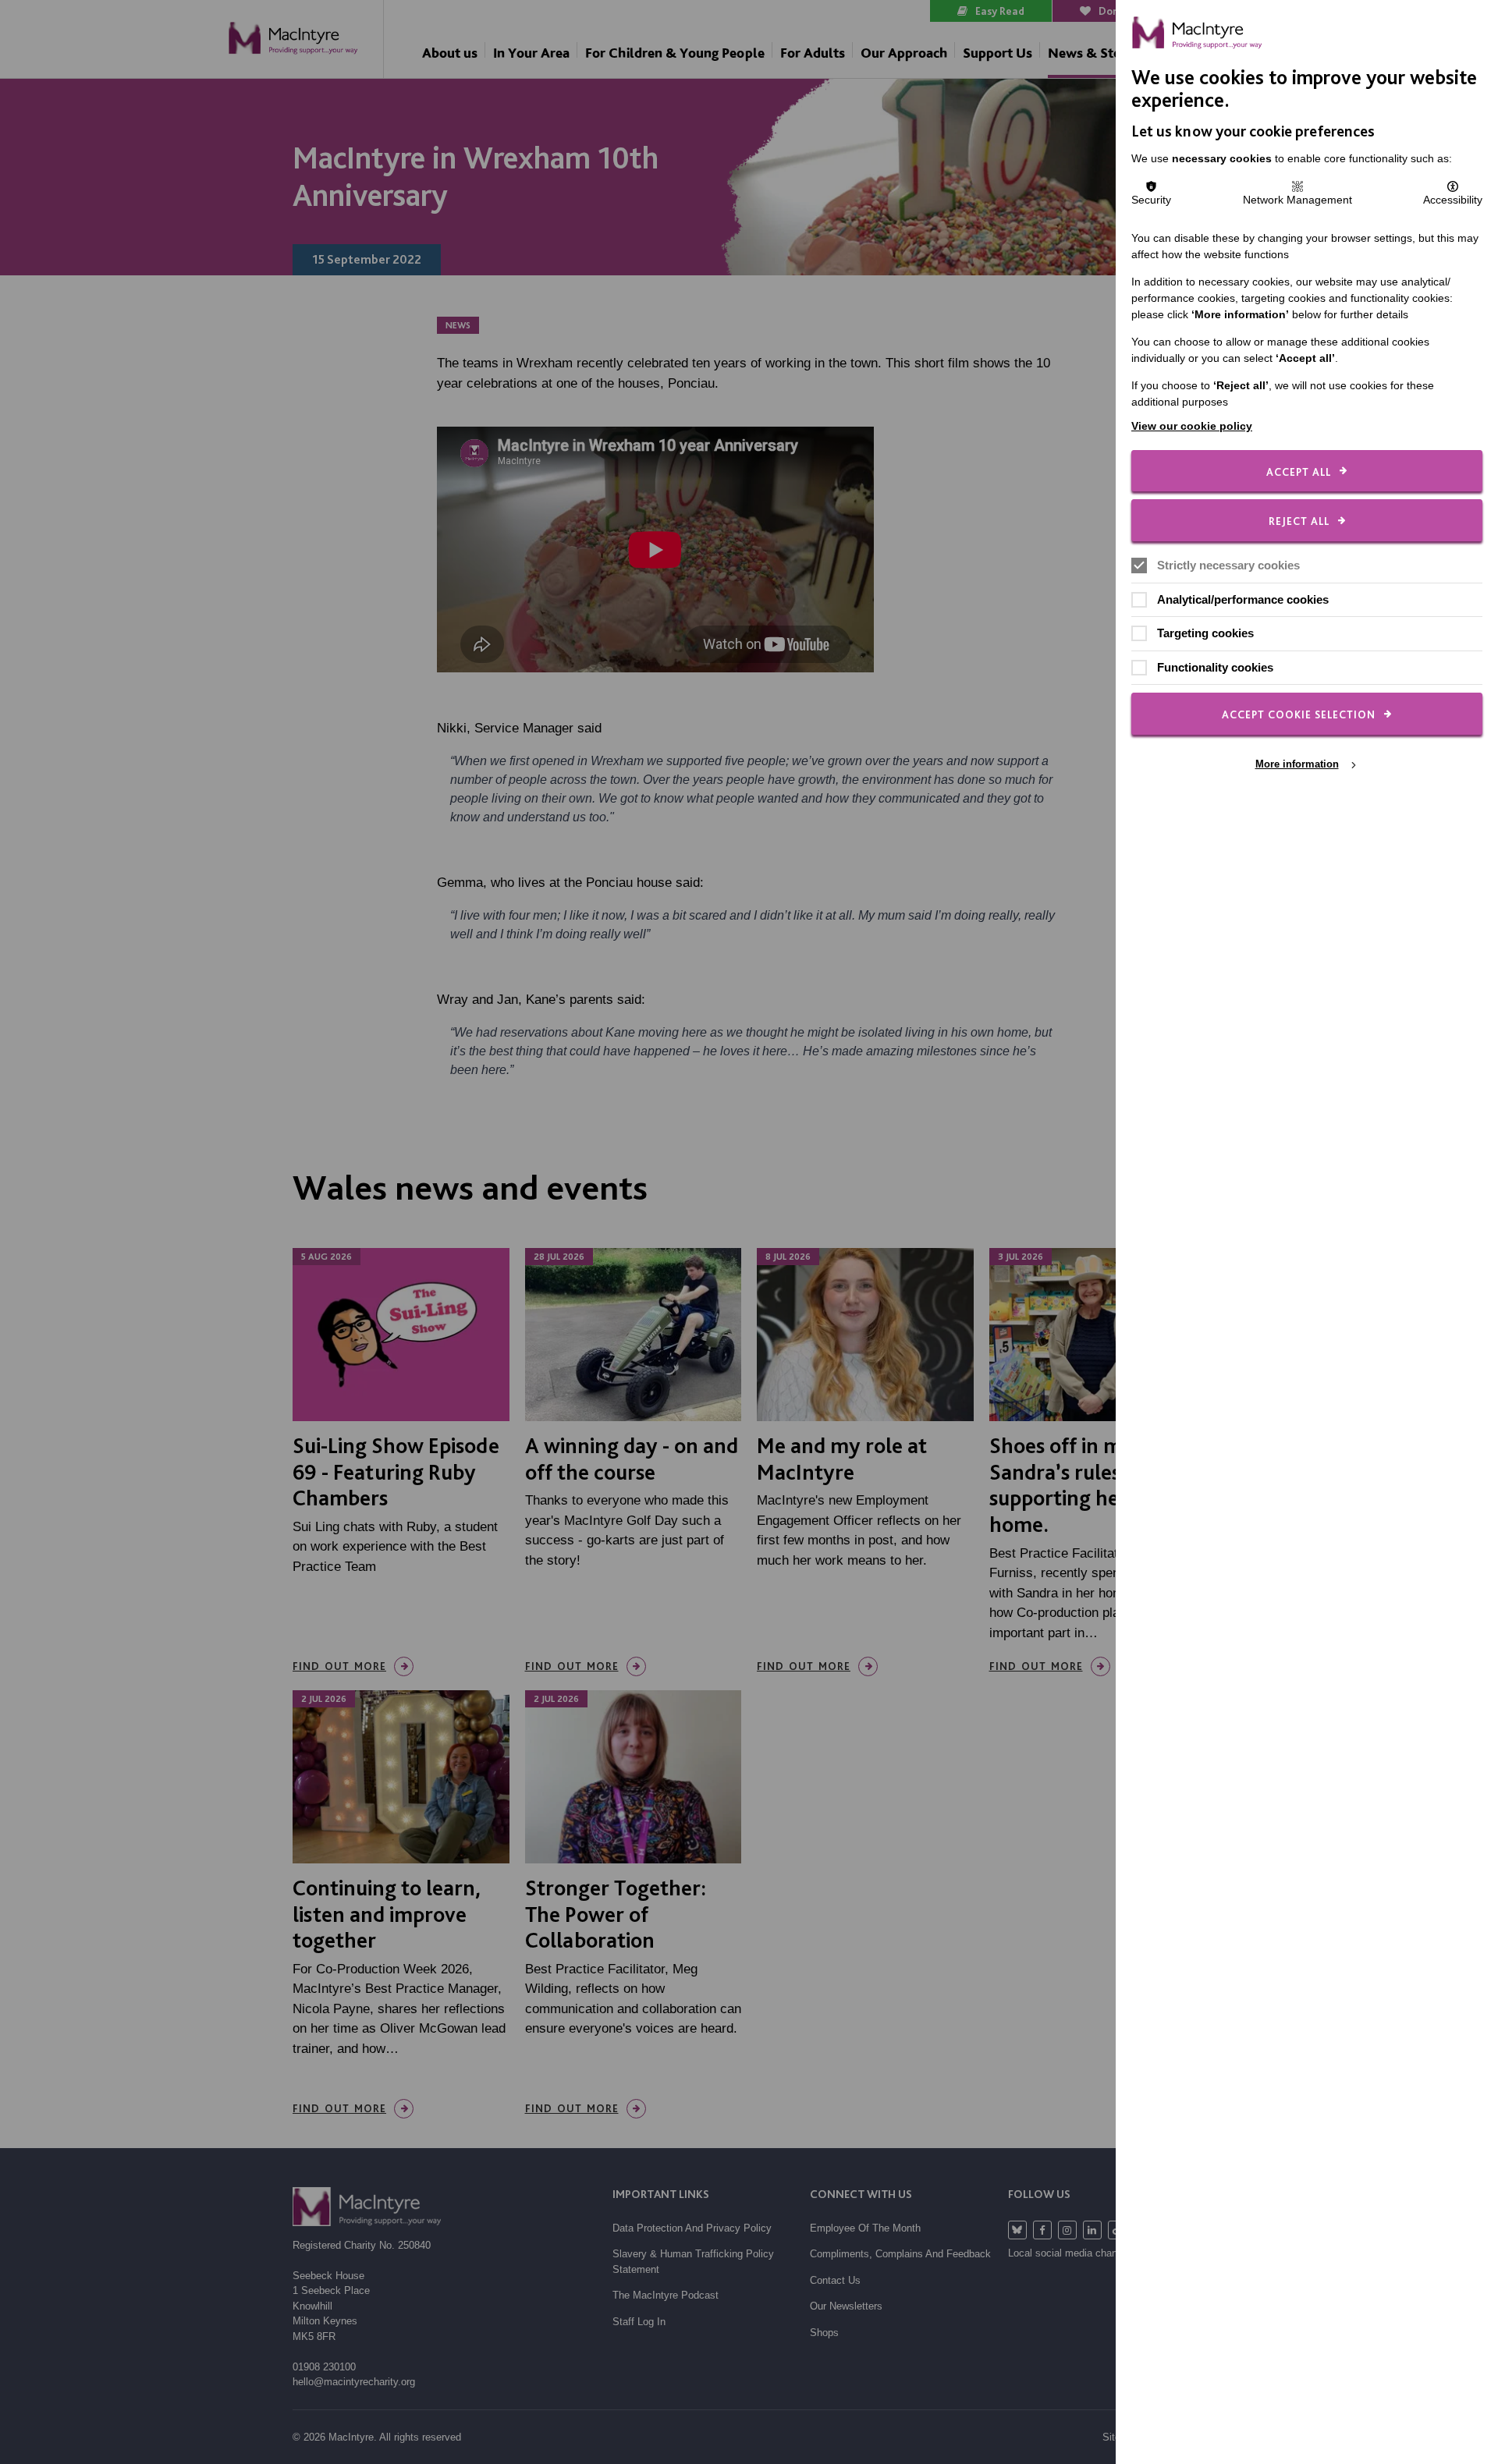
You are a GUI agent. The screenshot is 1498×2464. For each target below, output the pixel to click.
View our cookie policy (1192, 426)
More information (1297, 764)
